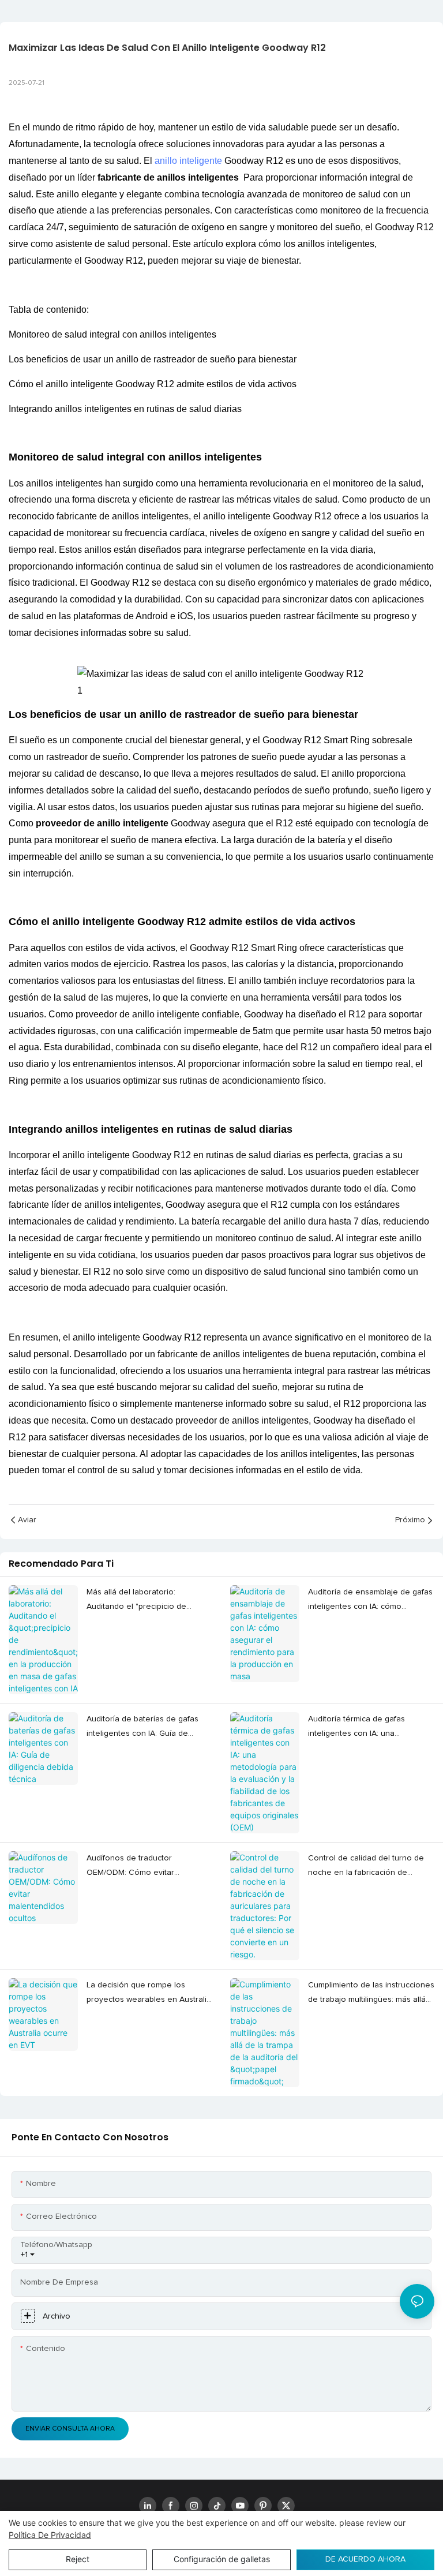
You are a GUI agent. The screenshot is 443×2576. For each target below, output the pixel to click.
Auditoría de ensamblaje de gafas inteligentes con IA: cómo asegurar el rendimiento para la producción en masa (370, 1601)
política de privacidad (50, 2535)
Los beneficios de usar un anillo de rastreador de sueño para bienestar (153, 359)
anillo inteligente (188, 161)
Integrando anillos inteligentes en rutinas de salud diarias (125, 409)
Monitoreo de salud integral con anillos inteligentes (112, 334)
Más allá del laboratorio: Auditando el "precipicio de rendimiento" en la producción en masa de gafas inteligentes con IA (149, 1601)
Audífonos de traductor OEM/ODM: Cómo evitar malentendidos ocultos (130, 1867)
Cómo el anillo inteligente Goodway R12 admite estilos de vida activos (153, 384)
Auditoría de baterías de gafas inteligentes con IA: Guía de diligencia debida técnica (142, 1728)
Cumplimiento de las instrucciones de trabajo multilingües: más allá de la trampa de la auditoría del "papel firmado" (371, 1994)
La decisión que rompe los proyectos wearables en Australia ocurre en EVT (149, 1994)
